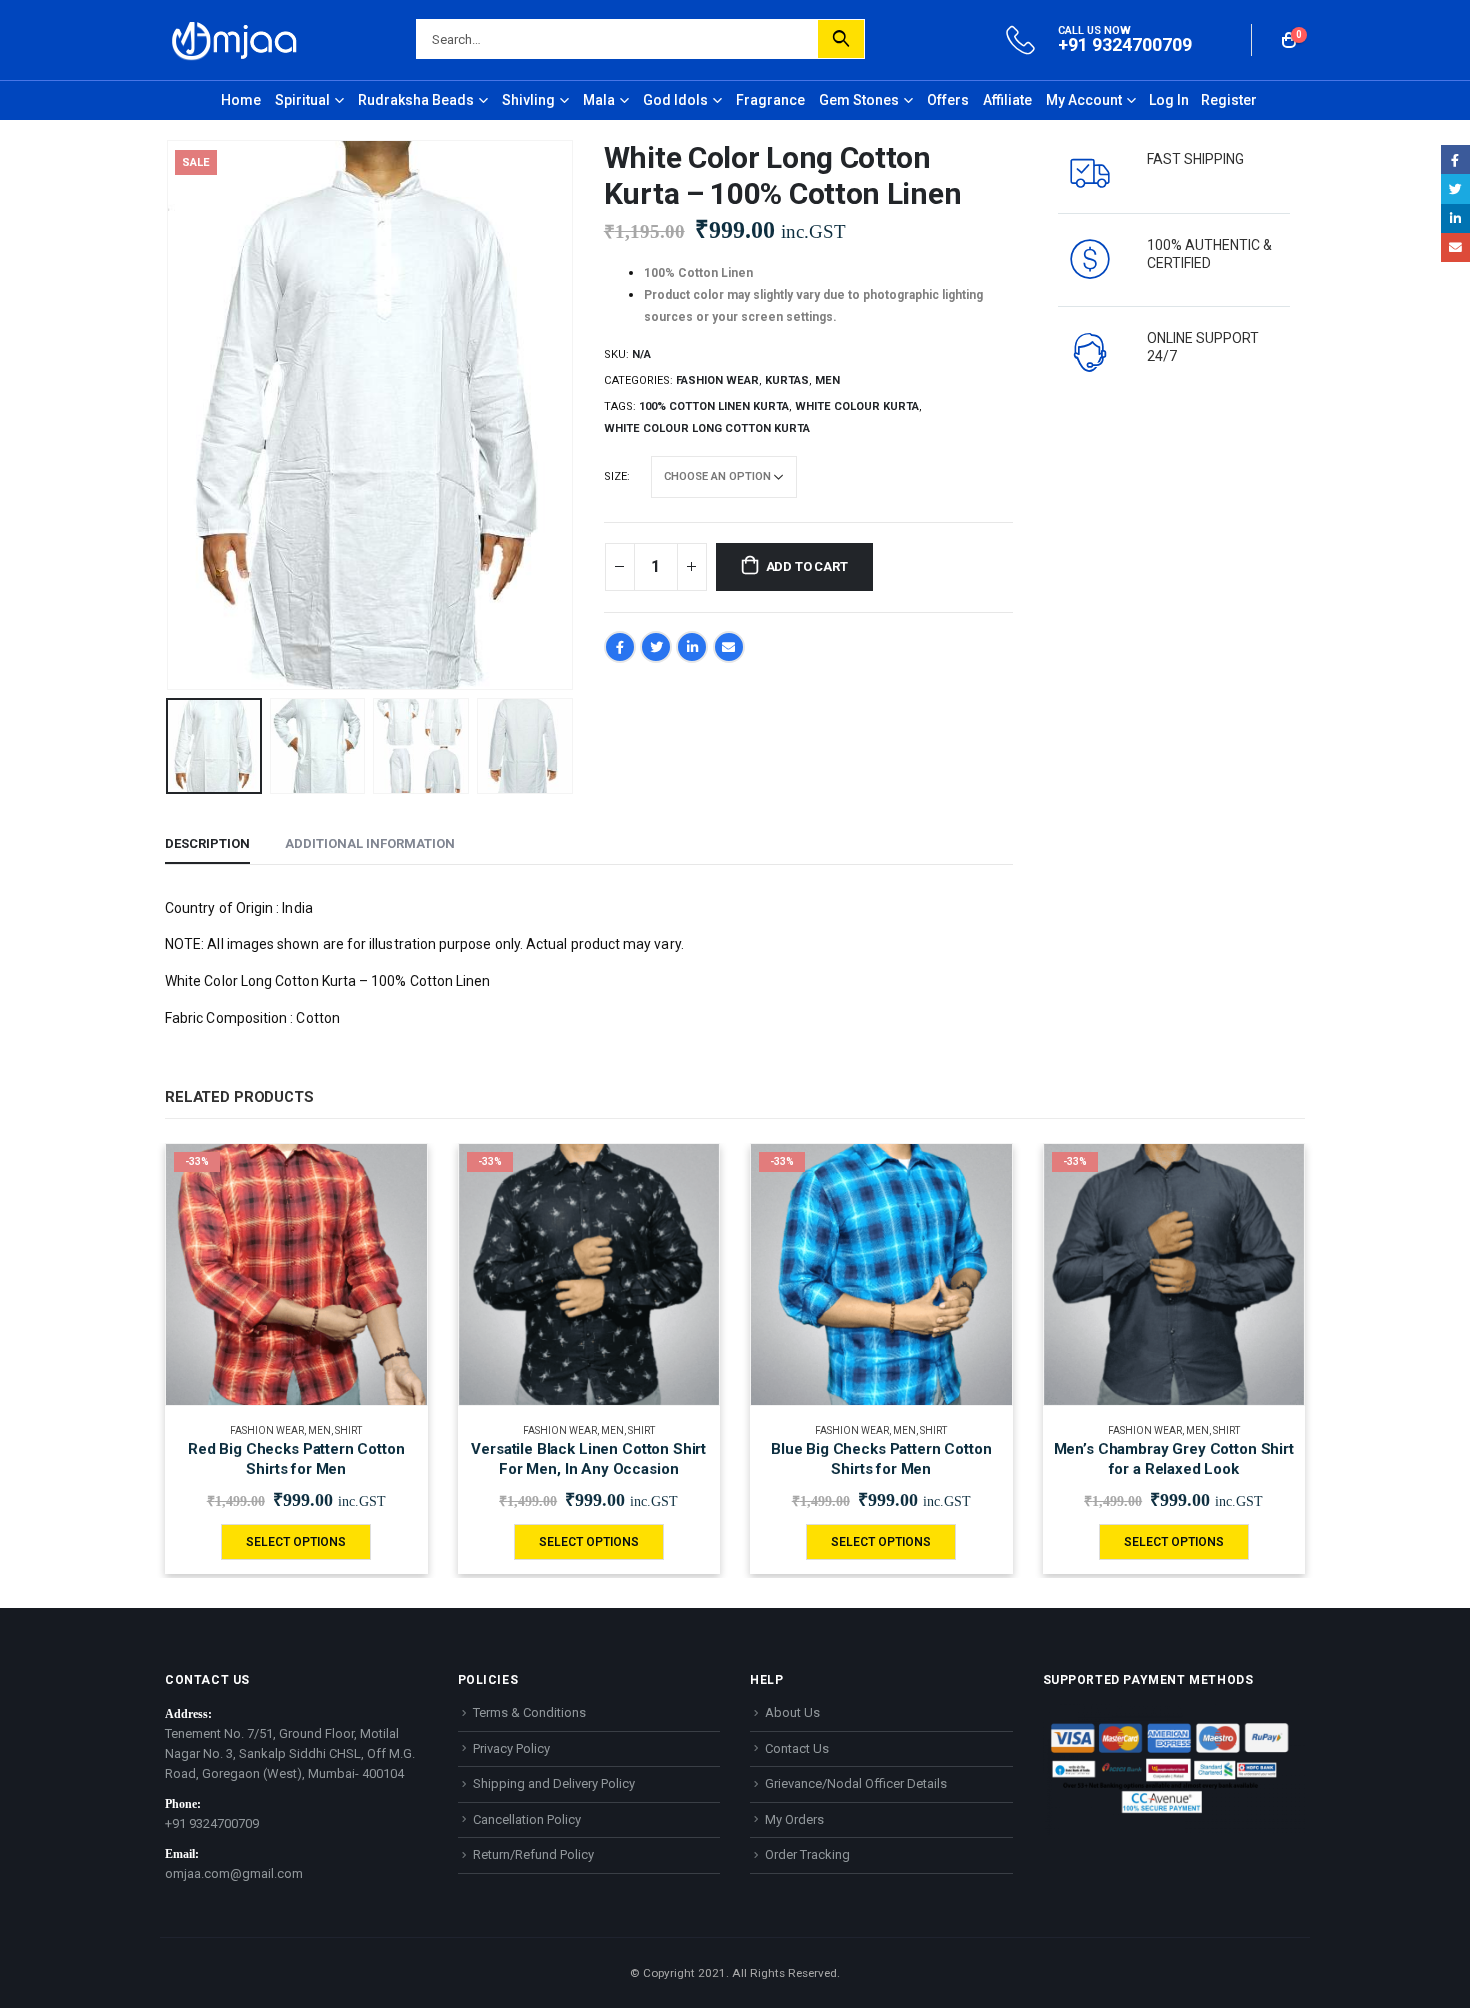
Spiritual (302, 100)
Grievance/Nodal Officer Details (856, 1783)
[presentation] (170, 415)
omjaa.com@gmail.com (234, 1873)
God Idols (675, 100)
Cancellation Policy (527, 1819)
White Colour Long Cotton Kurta (707, 428)
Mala (599, 100)
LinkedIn (692, 647)
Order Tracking (807, 1854)
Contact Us (797, 1748)
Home (241, 100)
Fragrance (770, 100)
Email (729, 647)
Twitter (656, 647)
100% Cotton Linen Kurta (714, 406)
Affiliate (1007, 100)
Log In (1169, 100)
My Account (1084, 100)
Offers (948, 100)
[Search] (841, 39)
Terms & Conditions (529, 1712)
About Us (792, 1712)
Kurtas (787, 380)
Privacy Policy (511, 1748)
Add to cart (807, 566)
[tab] (589, 1018)
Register (1229, 100)
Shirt (348, 1430)
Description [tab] (207, 843)
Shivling (528, 100)
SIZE (615, 476)
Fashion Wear (717, 380)
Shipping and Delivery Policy (554, 1783)
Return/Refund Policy (533, 1854)
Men (827, 380)
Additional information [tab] (370, 843)
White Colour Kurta (857, 406)
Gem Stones (859, 100)
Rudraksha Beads (416, 100)
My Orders (794, 1819)
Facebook (620, 647)
